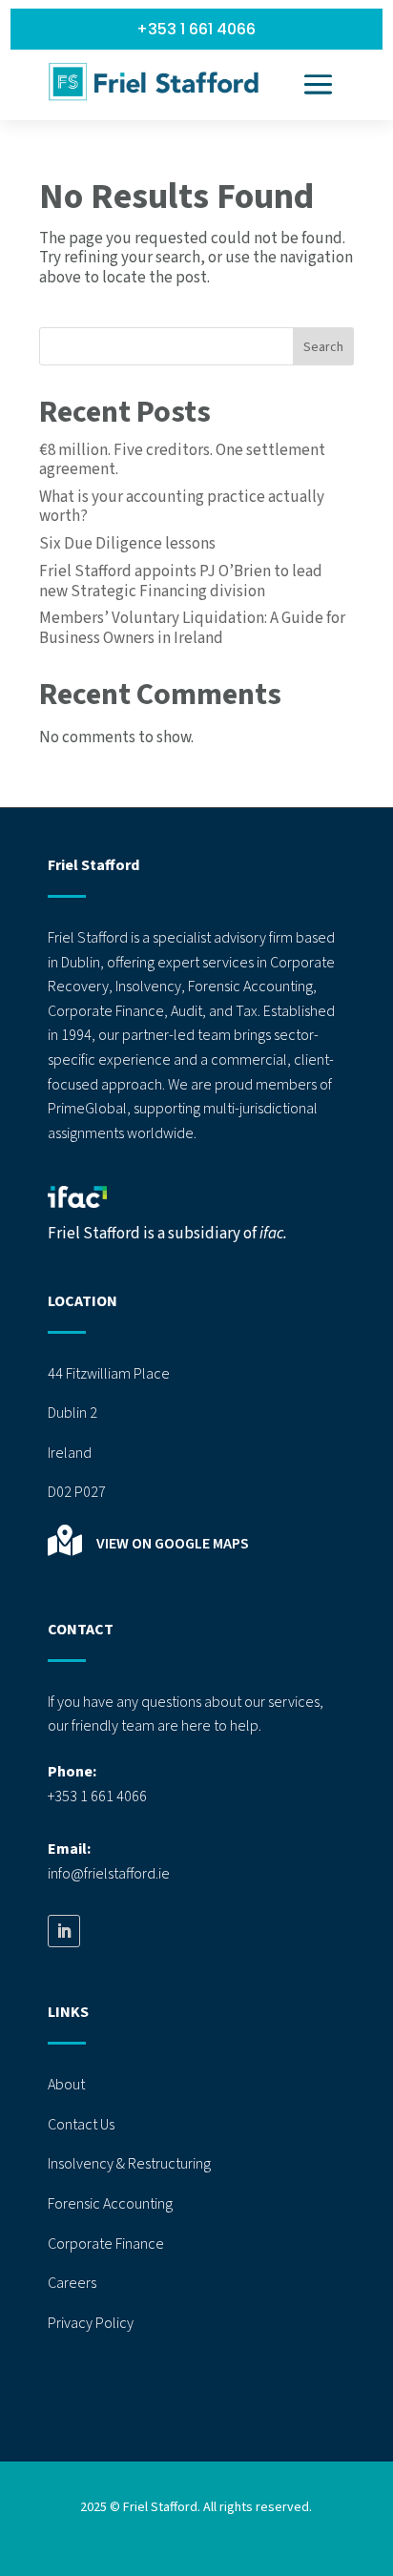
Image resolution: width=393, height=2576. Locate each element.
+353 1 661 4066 (196, 29)
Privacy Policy (91, 2323)
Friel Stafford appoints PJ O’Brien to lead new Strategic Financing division (181, 581)
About (66, 2085)
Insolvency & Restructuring (129, 2164)
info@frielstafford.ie (109, 1874)
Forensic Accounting (110, 2204)
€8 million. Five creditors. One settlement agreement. (182, 460)
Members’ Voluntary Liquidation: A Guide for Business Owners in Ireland (192, 628)
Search (323, 347)
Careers (72, 2283)
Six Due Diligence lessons (127, 544)
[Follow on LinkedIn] (64, 1931)
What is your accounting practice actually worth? (182, 507)
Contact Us (81, 2125)
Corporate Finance (106, 2244)
